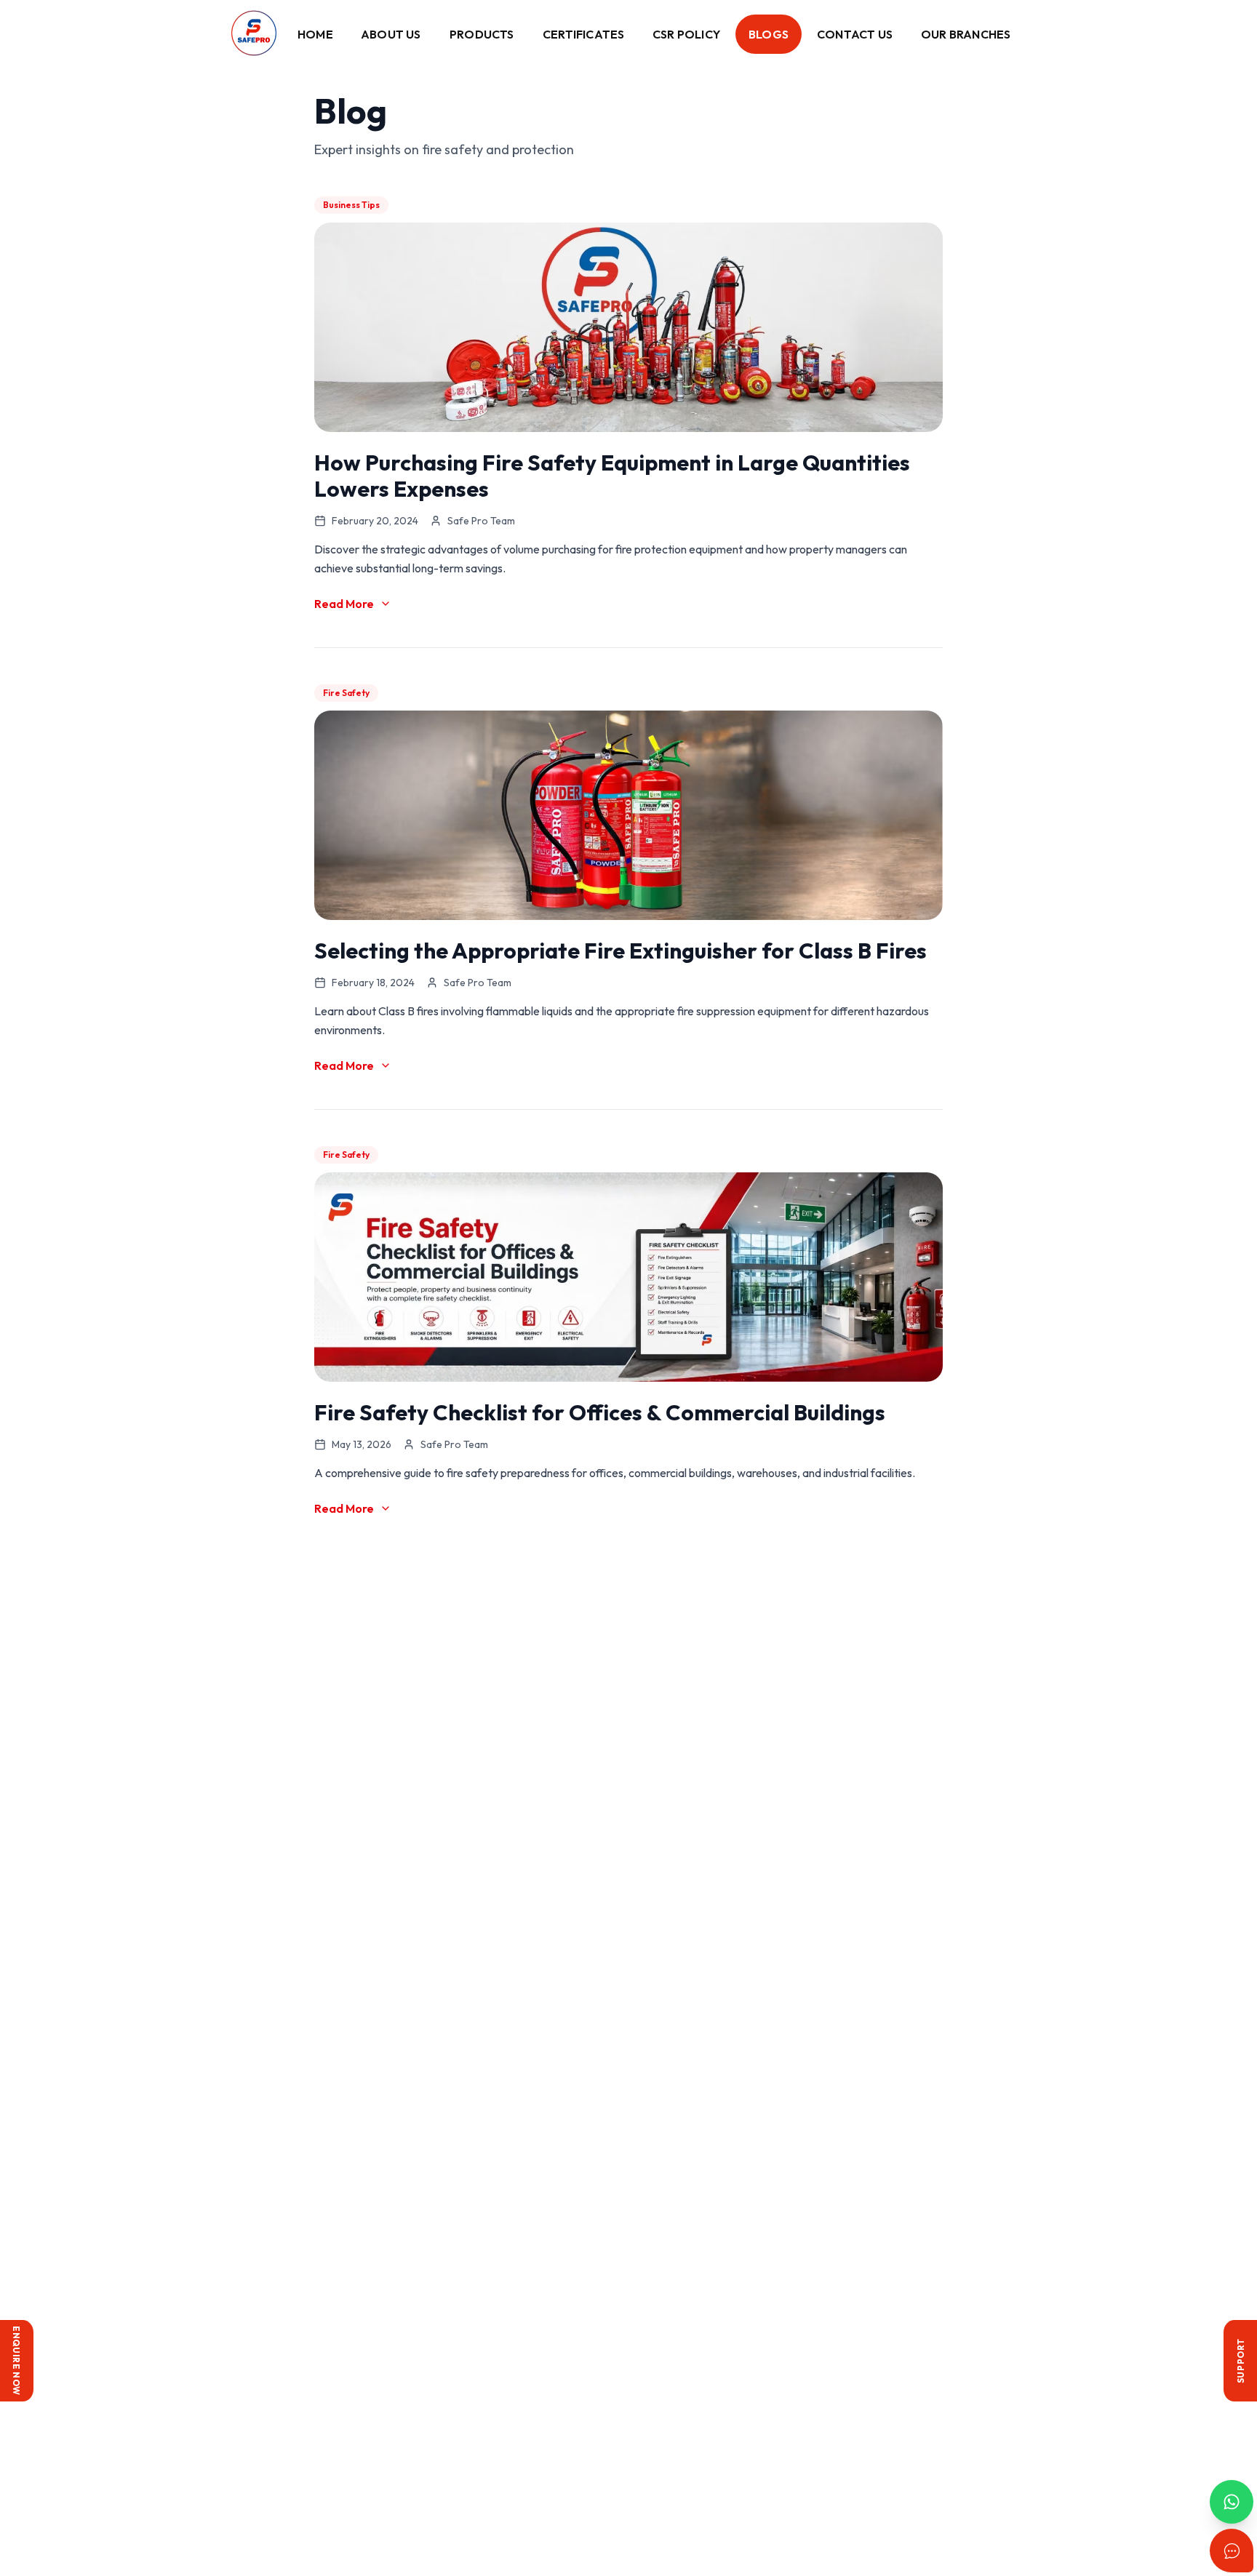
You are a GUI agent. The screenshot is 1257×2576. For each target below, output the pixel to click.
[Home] (254, 34)
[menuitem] (315, 34)
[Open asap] (1232, 2551)
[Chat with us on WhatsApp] (1232, 2502)
